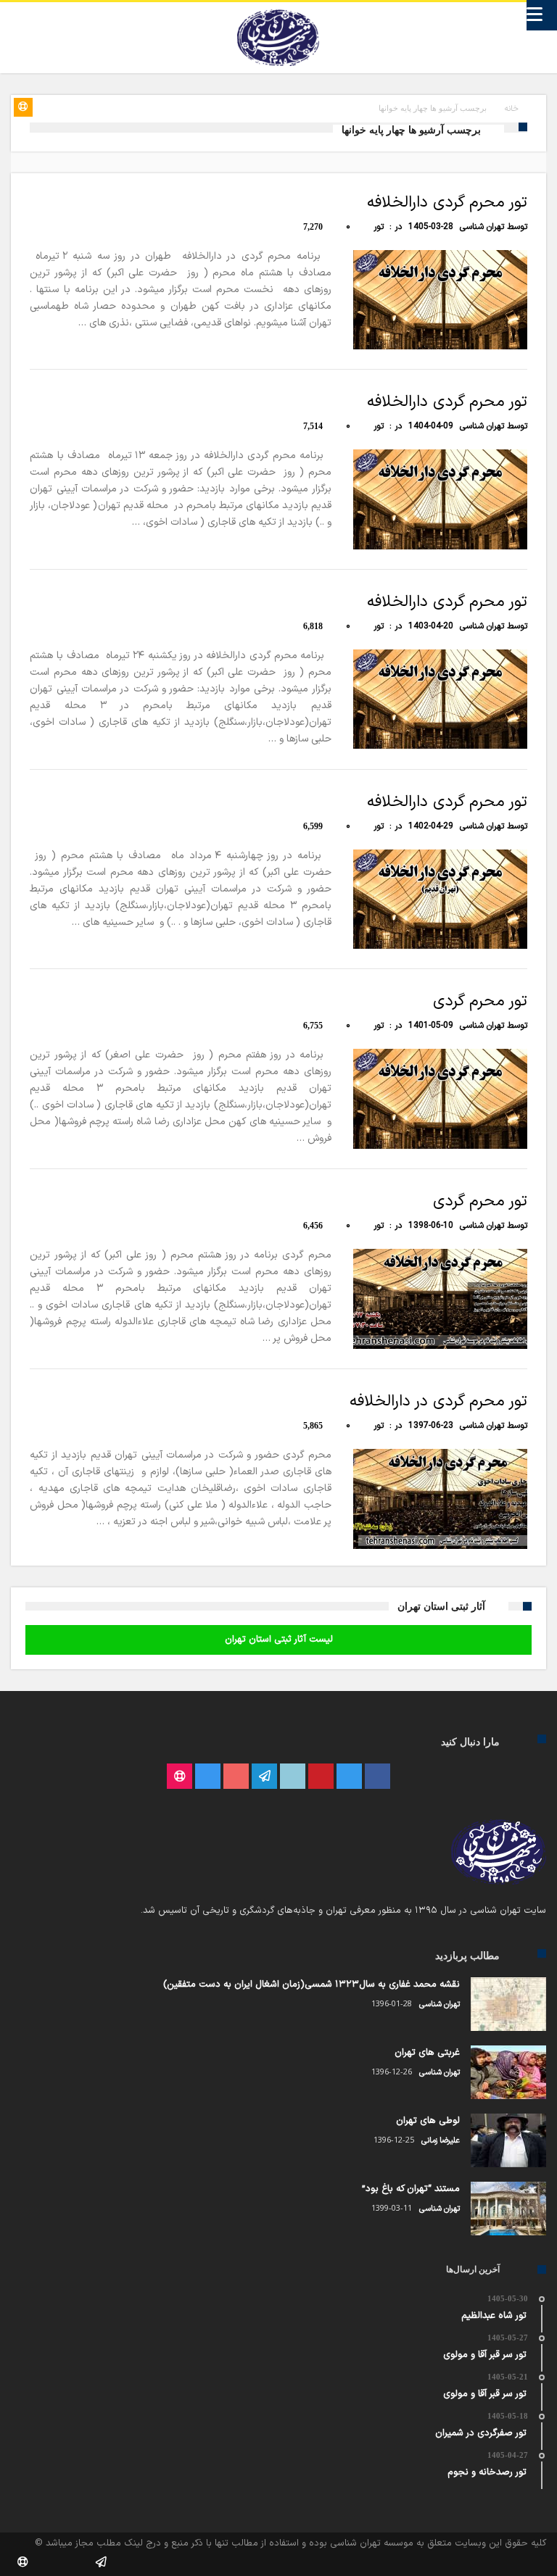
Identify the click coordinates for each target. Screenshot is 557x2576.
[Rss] (180, 1777)
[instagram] (208, 1777)
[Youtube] (236, 1777)
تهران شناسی (482, 227)
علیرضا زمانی (441, 2141)
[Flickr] (264, 1777)
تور (379, 227)
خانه (512, 109)
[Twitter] (349, 1777)
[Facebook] (377, 1777)
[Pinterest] (321, 1777)
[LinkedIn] (293, 1777)
